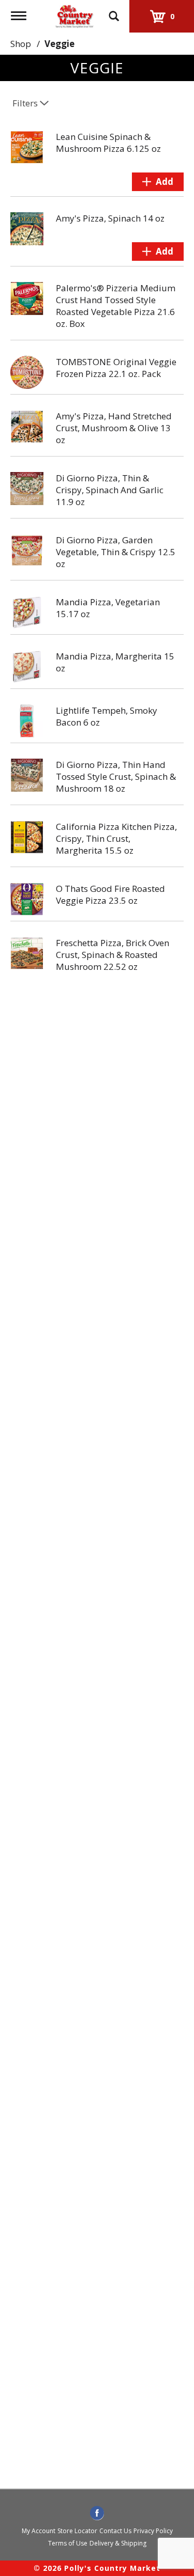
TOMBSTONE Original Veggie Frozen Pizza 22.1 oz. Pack (116, 368)
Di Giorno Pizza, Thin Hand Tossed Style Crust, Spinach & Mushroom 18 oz (116, 776)
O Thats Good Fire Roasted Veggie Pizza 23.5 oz (110, 894)
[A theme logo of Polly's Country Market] (74, 15)
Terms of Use (68, 2543)
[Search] (114, 11)
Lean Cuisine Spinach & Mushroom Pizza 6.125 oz (108, 143)
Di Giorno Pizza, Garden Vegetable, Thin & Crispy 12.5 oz (116, 552)
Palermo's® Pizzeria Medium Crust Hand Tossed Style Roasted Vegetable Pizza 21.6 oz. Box (116, 306)
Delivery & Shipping (118, 2543)
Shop (21, 44)
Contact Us (115, 2531)
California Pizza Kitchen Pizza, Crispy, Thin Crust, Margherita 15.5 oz (116, 838)
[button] (158, 182)
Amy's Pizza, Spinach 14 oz (110, 218)
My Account (39, 2531)
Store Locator (77, 2531)
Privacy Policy (153, 2531)
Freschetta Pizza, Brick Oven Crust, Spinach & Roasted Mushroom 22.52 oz (113, 955)
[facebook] (97, 2514)
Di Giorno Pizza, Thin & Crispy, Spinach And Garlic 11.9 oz (110, 490)
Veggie (59, 44)
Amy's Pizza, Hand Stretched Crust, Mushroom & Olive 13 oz (114, 428)
